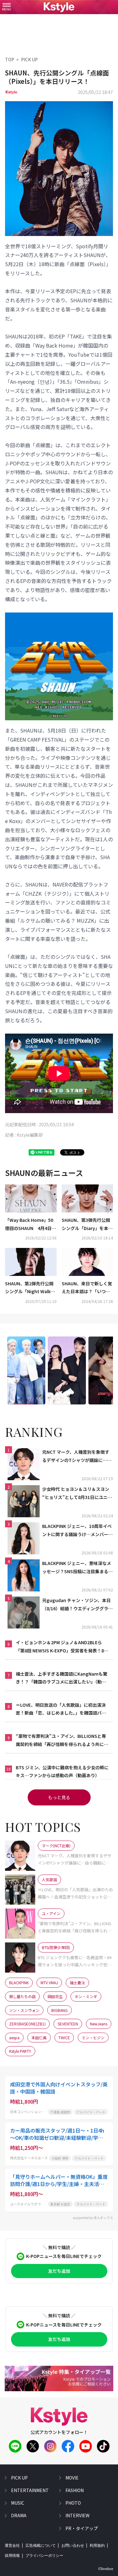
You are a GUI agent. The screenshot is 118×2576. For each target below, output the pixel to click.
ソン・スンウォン (24, 2010)
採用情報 (12, 2556)
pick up (19, 2478)
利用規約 (97, 2546)
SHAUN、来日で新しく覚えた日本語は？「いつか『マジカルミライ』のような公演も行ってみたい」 (87, 1288)
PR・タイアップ (82, 2528)
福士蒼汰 (77, 1983)
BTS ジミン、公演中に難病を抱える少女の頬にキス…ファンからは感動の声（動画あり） (62, 1771)
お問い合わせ (73, 2546)
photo (73, 2503)
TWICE (64, 2038)
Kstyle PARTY (20, 2051)
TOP (10, 59)
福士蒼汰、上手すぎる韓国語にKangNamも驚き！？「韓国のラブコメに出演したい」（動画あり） (62, 1678)
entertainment (30, 2490)
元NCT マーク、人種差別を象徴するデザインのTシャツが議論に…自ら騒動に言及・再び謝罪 (77, 1456)
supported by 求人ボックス (93, 2218)
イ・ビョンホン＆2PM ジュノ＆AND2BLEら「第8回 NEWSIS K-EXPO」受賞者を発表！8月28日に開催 (62, 1647)
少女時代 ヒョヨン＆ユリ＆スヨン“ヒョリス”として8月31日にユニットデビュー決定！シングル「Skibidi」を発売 (78, 1493)
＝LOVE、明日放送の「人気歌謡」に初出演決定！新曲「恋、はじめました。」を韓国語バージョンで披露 (61, 1709)
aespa (14, 2038)
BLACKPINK (19, 1983)
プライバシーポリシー (44, 2556)
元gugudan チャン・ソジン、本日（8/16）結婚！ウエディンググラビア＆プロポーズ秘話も (77, 1605)
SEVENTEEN (68, 2024)
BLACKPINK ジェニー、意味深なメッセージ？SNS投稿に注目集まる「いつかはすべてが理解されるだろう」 (77, 1568)
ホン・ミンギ (86, 1996)
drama (19, 2515)
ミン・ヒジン (93, 2038)
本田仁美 (39, 2038)
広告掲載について (41, 2546)
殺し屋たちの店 (22, 1996)
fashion (75, 2490)
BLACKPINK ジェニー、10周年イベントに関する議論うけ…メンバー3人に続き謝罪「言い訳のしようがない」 (77, 1530)
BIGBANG (59, 2010)
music (18, 2503)
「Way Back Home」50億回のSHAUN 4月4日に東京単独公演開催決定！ (31, 1224)
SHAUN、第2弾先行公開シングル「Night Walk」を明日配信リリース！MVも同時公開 (30, 1288)
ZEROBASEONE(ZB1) (27, 2024)
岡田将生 (55, 1996)
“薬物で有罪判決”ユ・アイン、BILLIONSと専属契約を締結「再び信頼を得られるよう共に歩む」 (62, 1740)
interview (77, 2515)
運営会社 (12, 2546)
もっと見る (59, 1797)
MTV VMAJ (49, 1983)
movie (72, 2478)
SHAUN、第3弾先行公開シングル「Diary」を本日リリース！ (87, 1224)
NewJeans (99, 2024)
